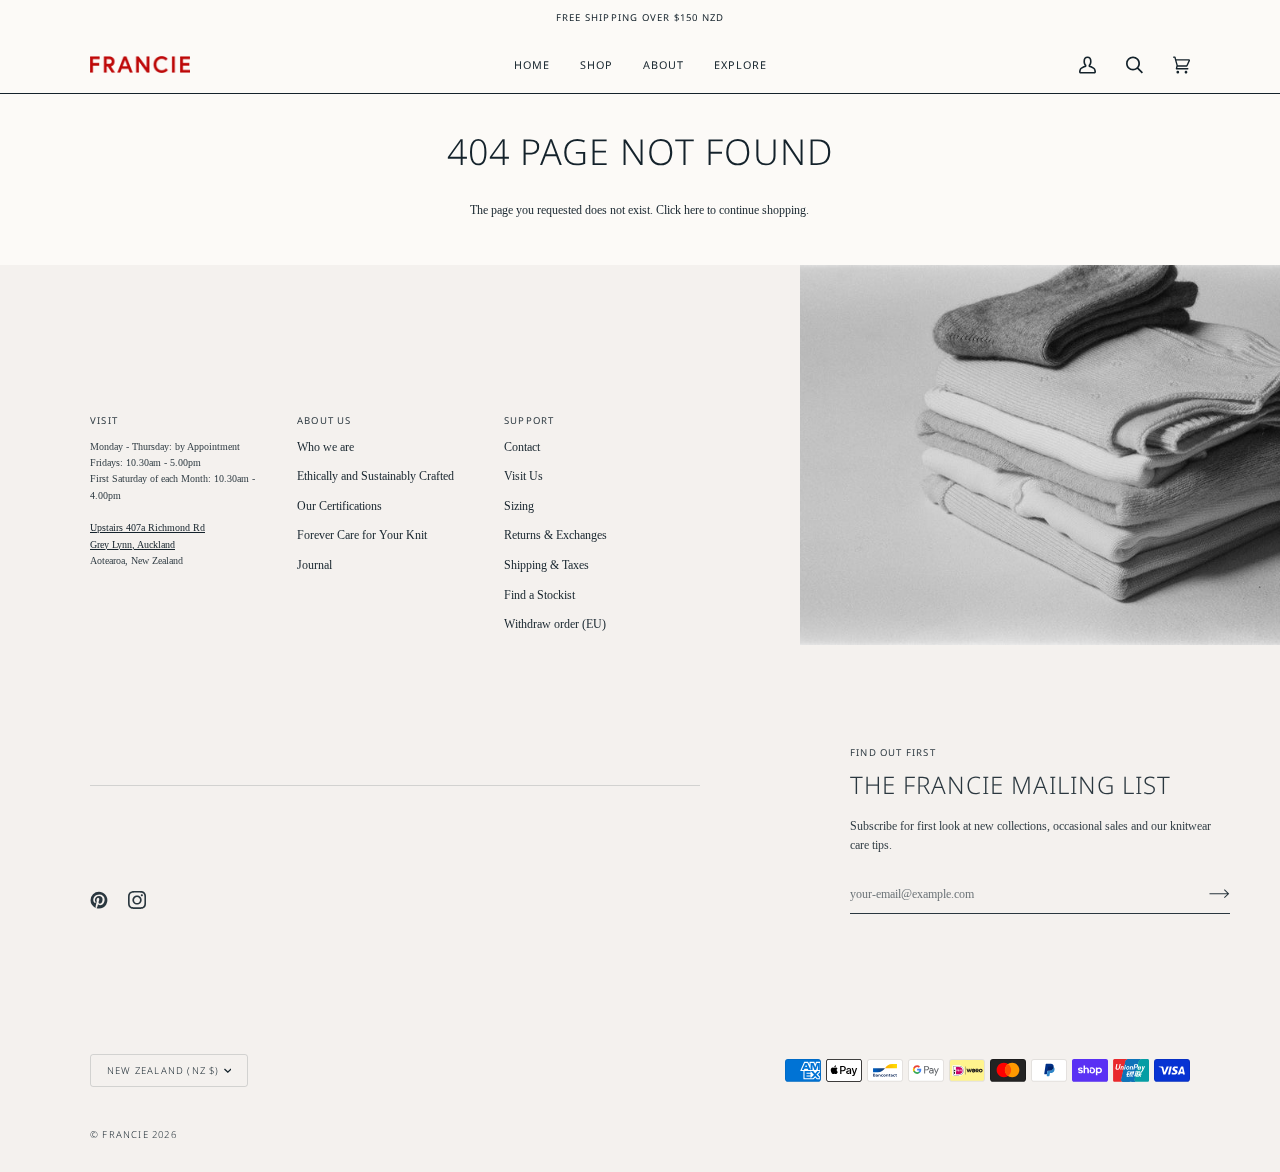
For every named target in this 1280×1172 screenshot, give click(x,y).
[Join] (1203, 894)
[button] (596, 64)
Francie (125, 1134)
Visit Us (523, 476)
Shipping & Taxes (546, 565)
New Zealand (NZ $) (163, 1070)
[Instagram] (137, 900)
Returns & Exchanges (555, 535)
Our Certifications (339, 506)
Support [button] (529, 420)
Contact (522, 447)
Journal (314, 565)
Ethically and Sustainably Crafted (375, 476)
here (694, 210)
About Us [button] (324, 420)
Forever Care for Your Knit (362, 535)
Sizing (519, 506)
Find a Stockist (539, 595)
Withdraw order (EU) (555, 624)
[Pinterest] (99, 900)
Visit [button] (104, 420)
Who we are (325, 447)
